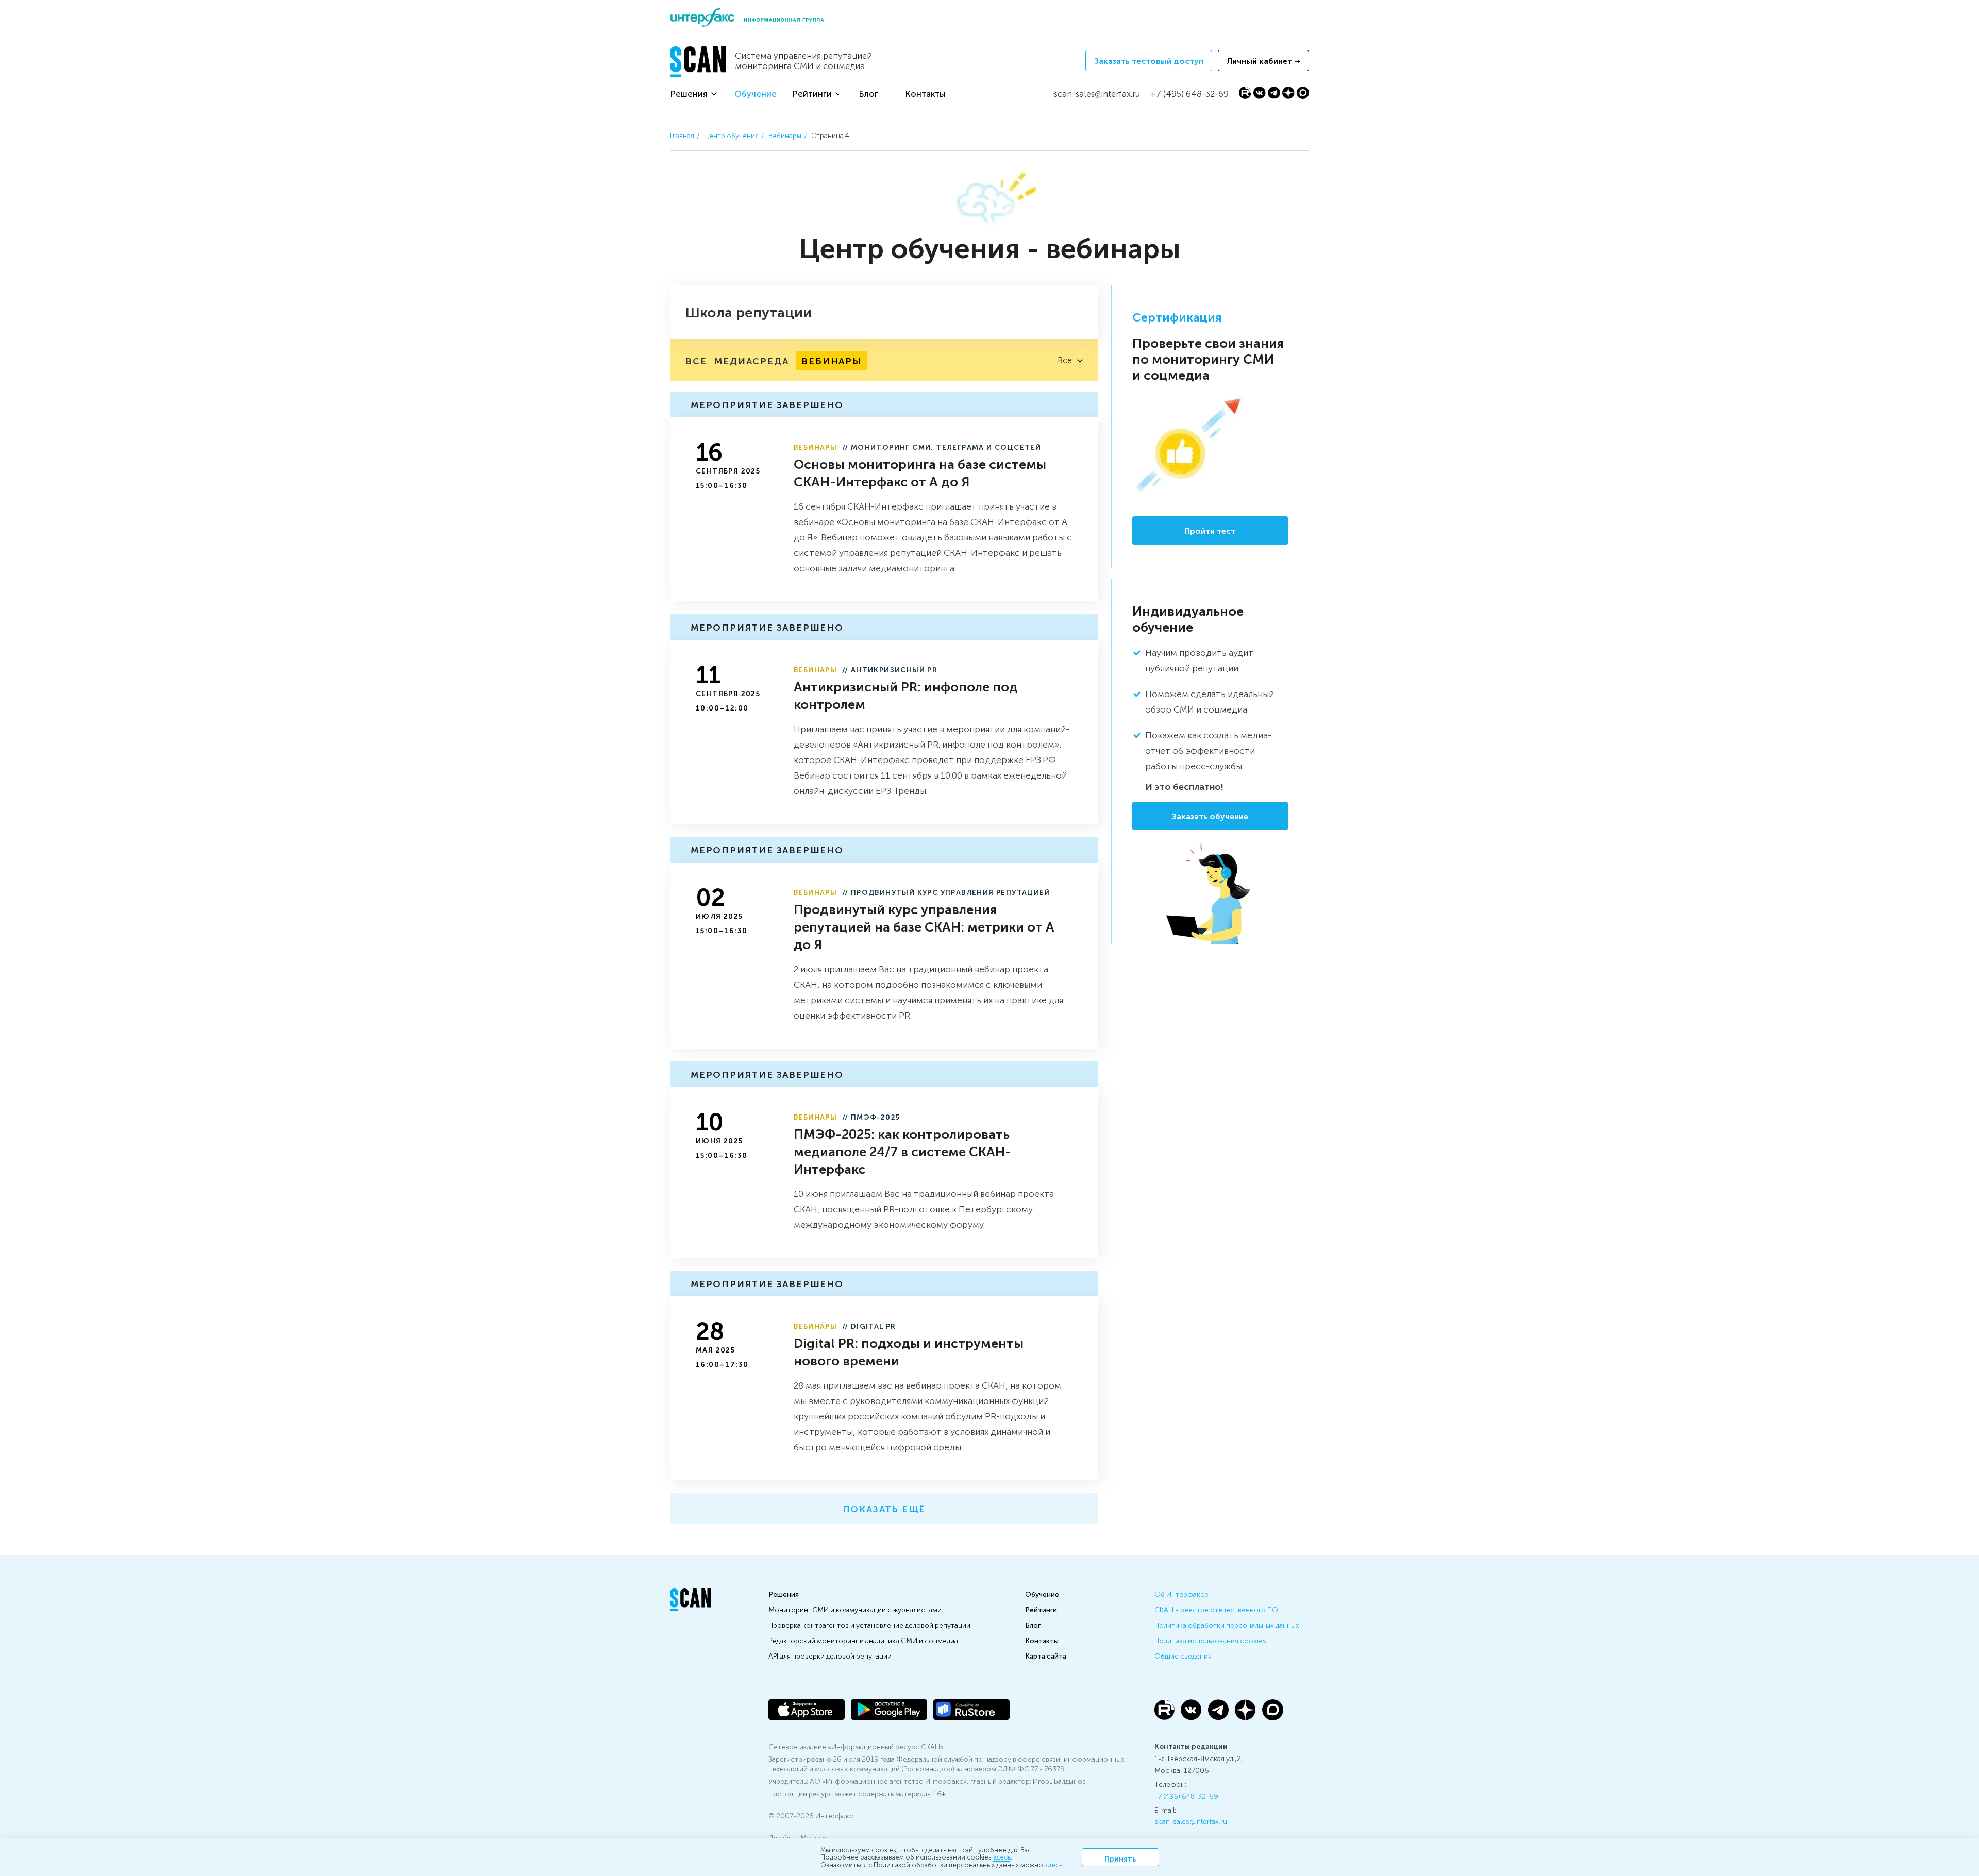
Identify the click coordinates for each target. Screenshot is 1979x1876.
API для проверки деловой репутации (830, 1655)
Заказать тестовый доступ (1149, 61)
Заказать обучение (1210, 816)
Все (696, 360)
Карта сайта (1046, 1655)
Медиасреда (751, 360)
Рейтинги (812, 93)
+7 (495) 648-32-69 (1186, 1796)
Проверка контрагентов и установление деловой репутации (869, 1625)
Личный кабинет (1259, 61)
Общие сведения (1183, 1655)
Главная (682, 135)
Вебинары (785, 135)
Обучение (756, 93)
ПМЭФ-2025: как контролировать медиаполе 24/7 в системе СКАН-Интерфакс (902, 1151)
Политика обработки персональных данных (1227, 1625)
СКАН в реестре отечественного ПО (1216, 1609)
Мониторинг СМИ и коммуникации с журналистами (855, 1609)
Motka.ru (815, 1837)
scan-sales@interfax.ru (1191, 1821)
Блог (868, 93)
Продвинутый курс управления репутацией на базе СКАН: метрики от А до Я (924, 926)
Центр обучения (731, 135)
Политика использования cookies (1210, 1640)
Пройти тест (1210, 530)
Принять (1120, 1858)
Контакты (925, 93)
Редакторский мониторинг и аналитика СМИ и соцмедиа (863, 1640)
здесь (1002, 1857)
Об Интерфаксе (1181, 1594)
